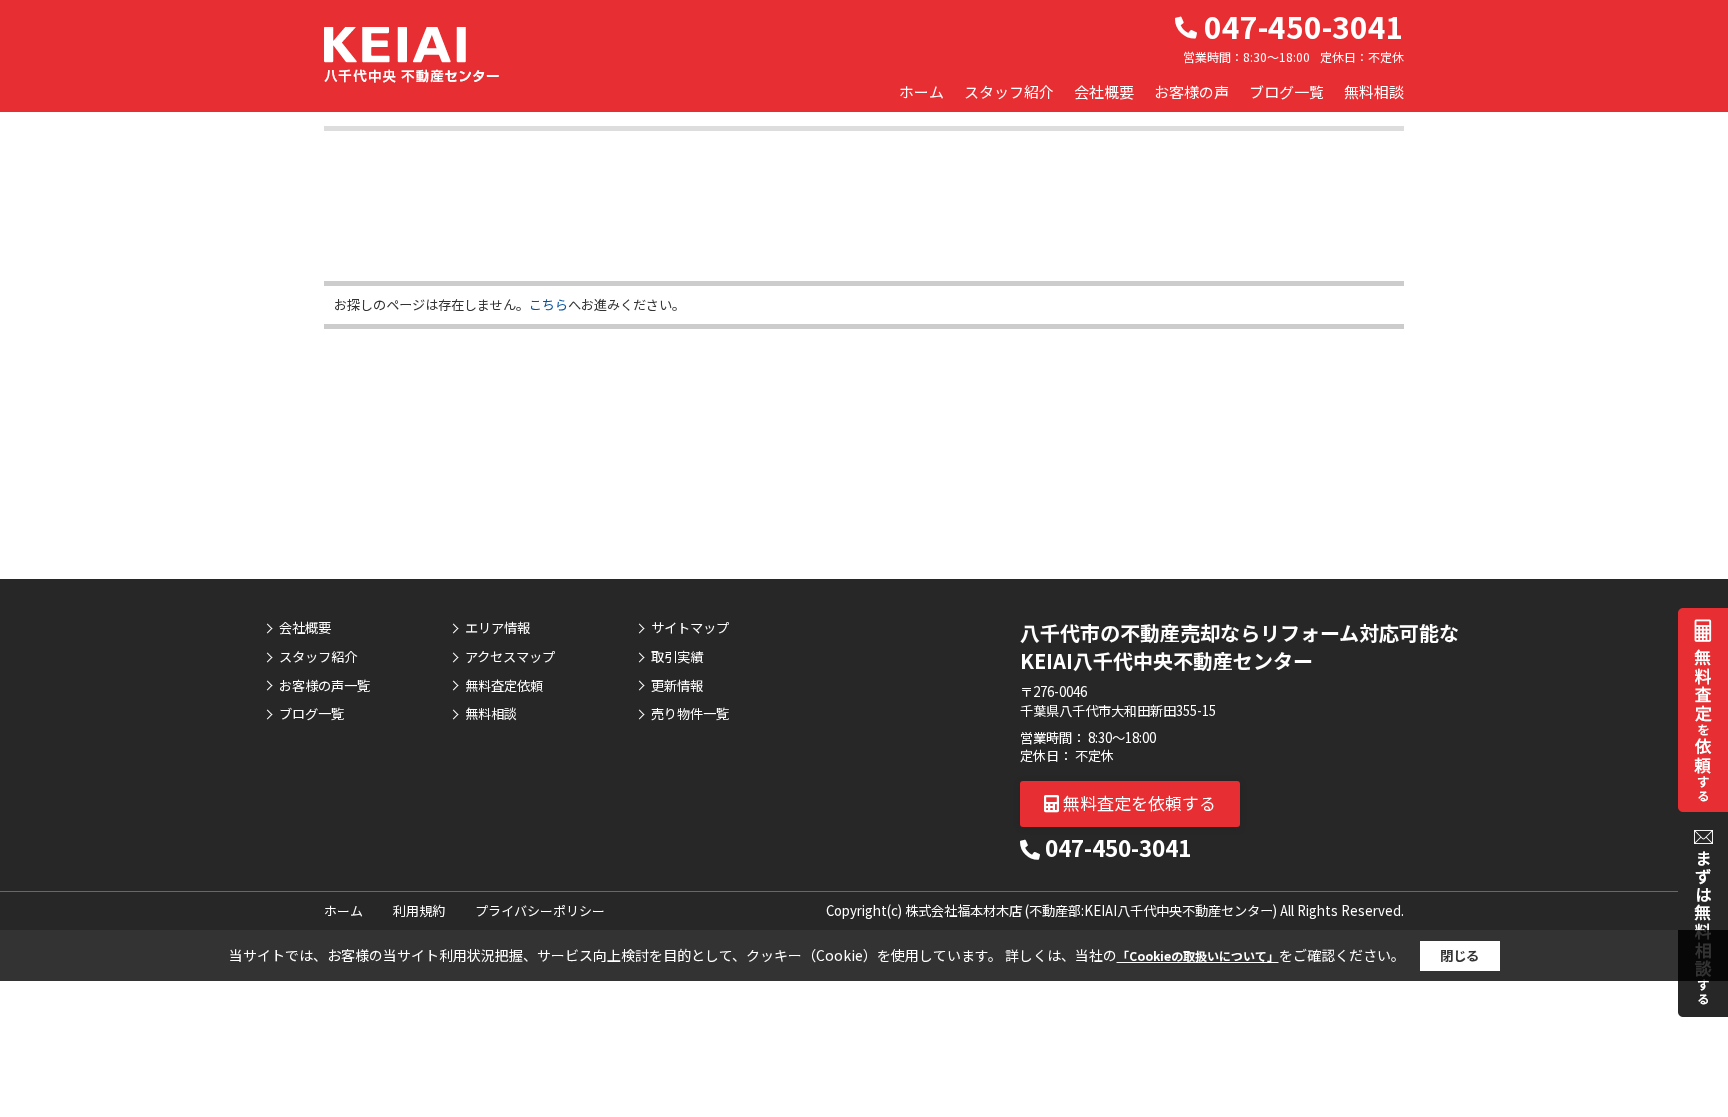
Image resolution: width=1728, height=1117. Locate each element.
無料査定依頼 (504, 686)
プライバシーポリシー (540, 910)
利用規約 (419, 910)
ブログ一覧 (1286, 91)
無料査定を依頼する (1137, 802)
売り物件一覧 (690, 714)
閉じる (1459, 955)
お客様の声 (1191, 91)
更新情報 (677, 686)
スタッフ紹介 (1009, 91)
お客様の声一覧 (324, 686)
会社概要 (1104, 91)
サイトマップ (690, 628)
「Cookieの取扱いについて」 (1198, 955)
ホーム (921, 91)
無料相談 (1374, 91)
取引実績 (677, 657)
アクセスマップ (510, 657)
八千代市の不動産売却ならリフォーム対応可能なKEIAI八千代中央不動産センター (1239, 646)
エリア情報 (497, 628)
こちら (548, 304)
